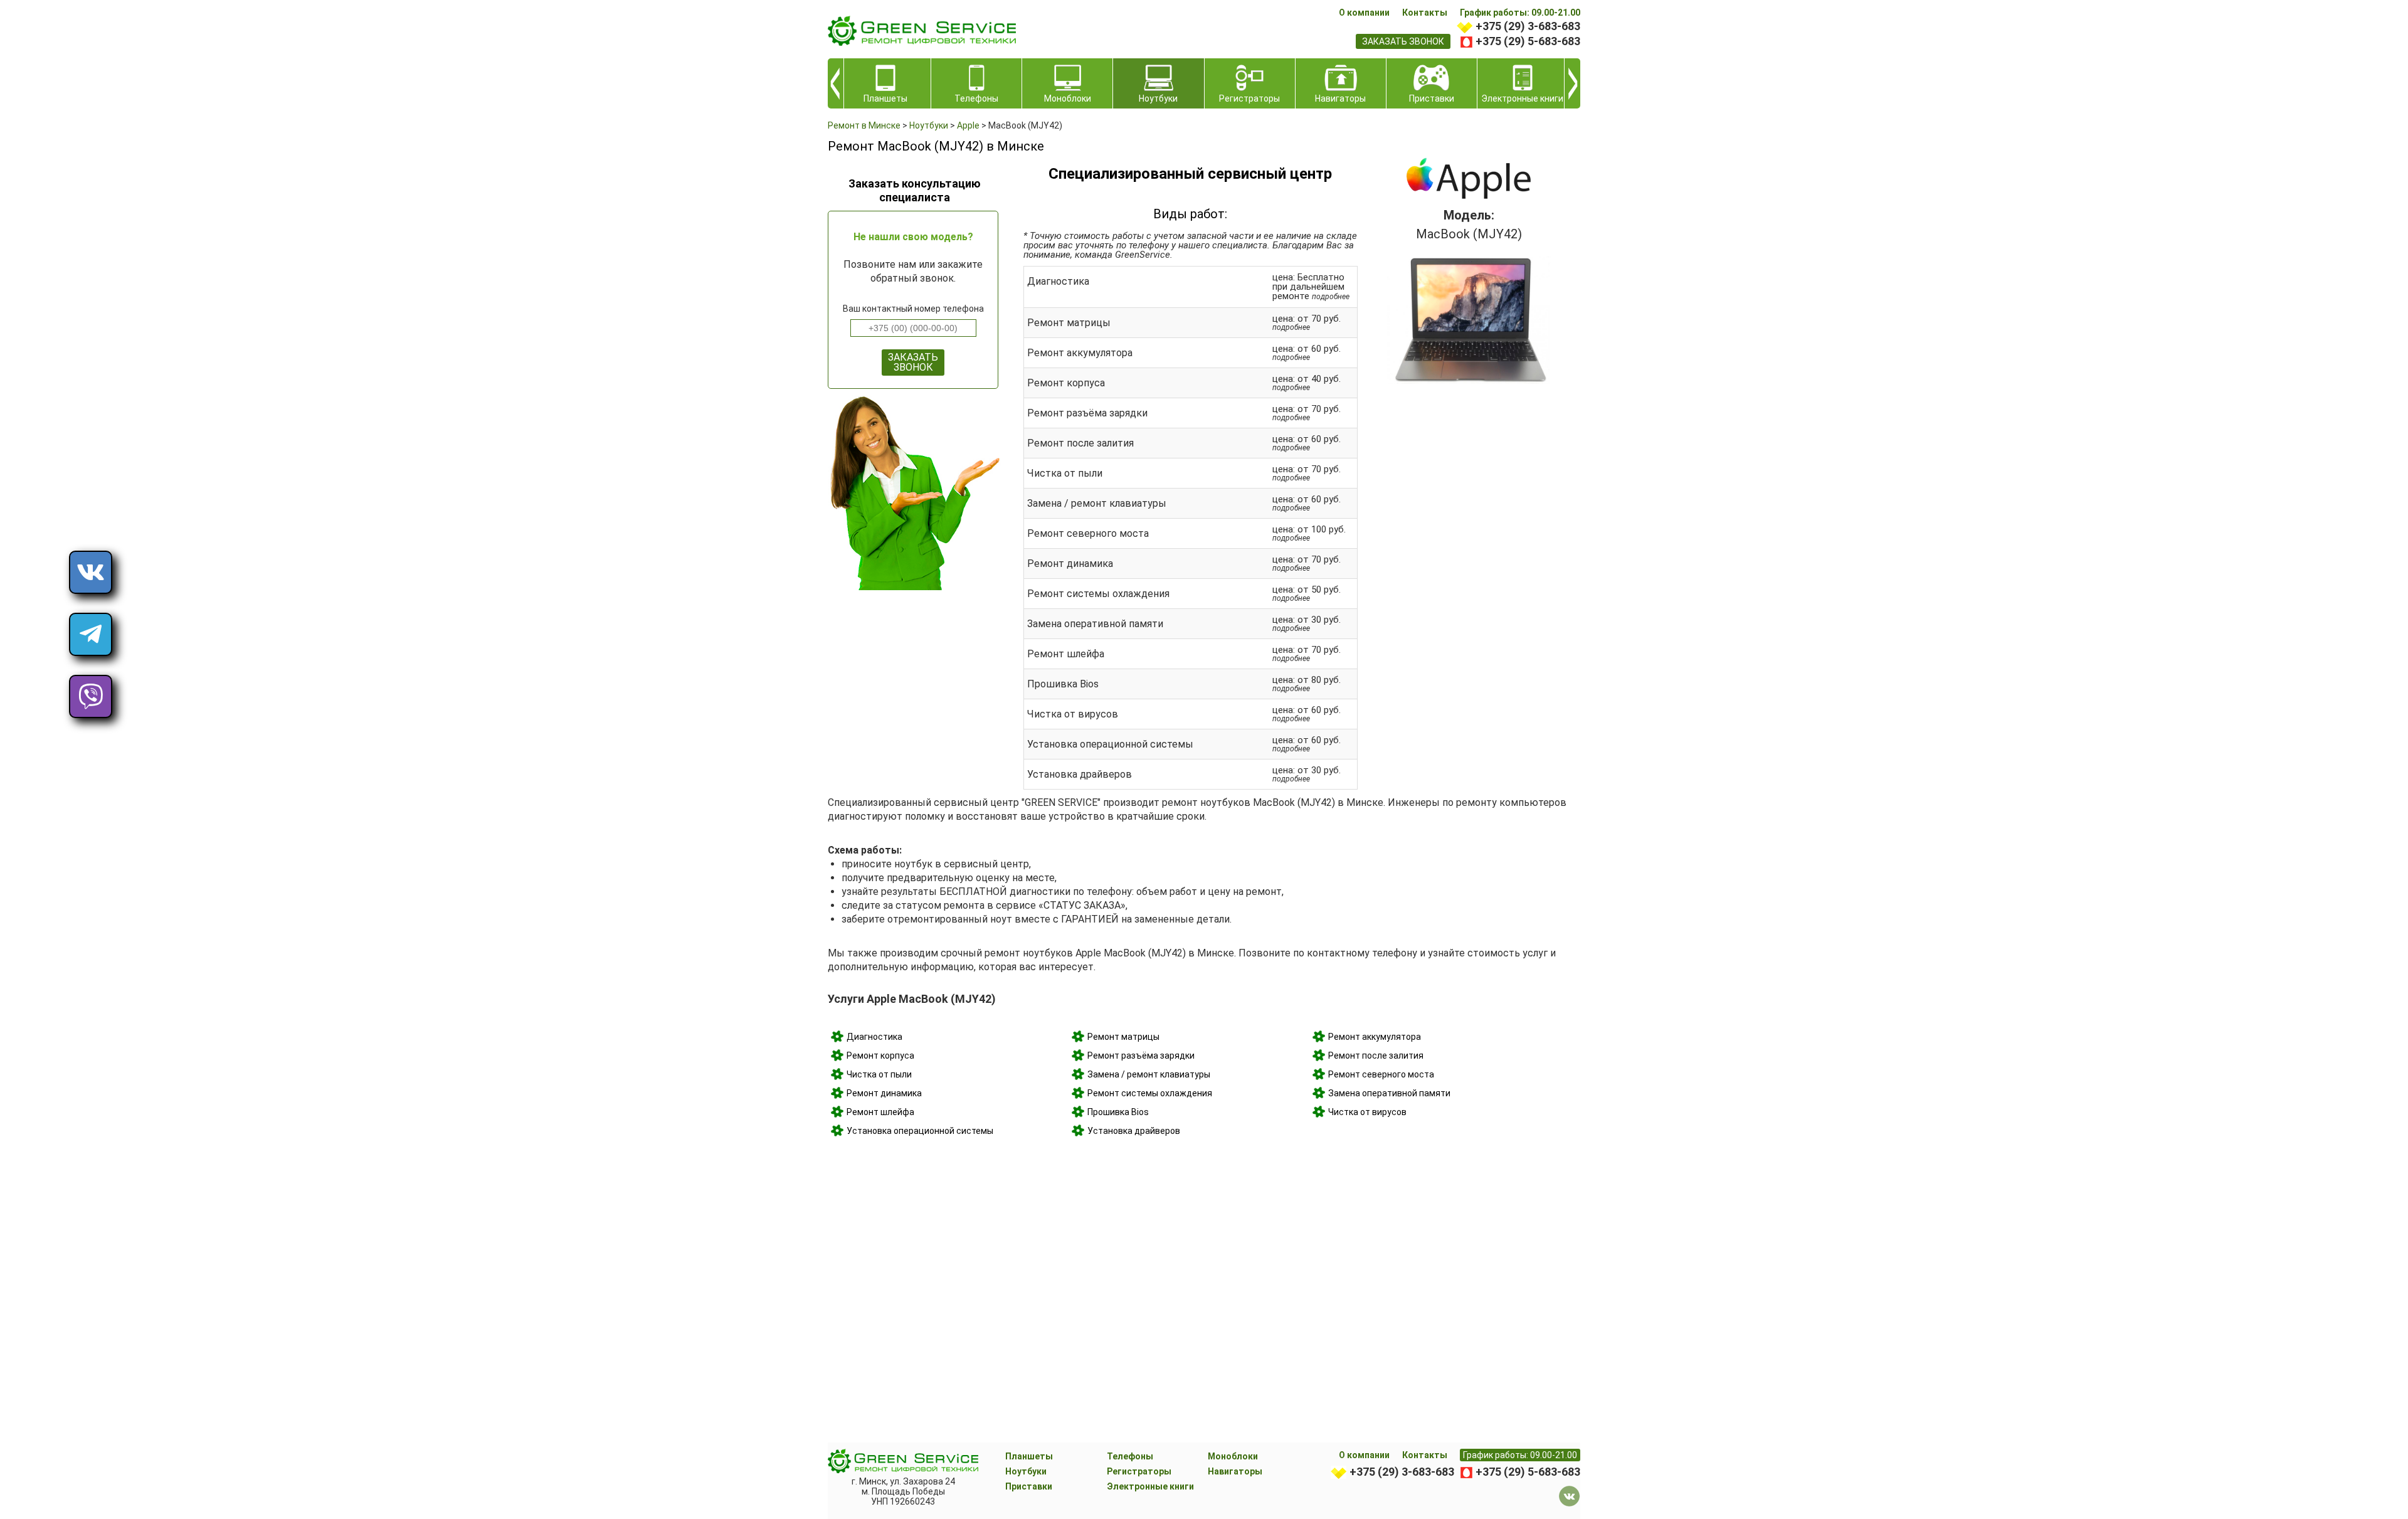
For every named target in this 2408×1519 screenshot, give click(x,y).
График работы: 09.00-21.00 (1520, 13)
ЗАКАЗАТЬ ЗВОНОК (913, 362)
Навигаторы (1235, 1471)
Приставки (1029, 1486)
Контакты (1425, 13)
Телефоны (1130, 1456)
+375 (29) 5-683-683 (1528, 41)
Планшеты (1029, 1456)
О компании (1364, 13)
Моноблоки (1233, 1456)
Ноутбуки (1026, 1471)
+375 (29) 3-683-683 (1528, 26)
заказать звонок (1403, 41)
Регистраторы (1139, 1471)
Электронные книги (1150, 1486)
